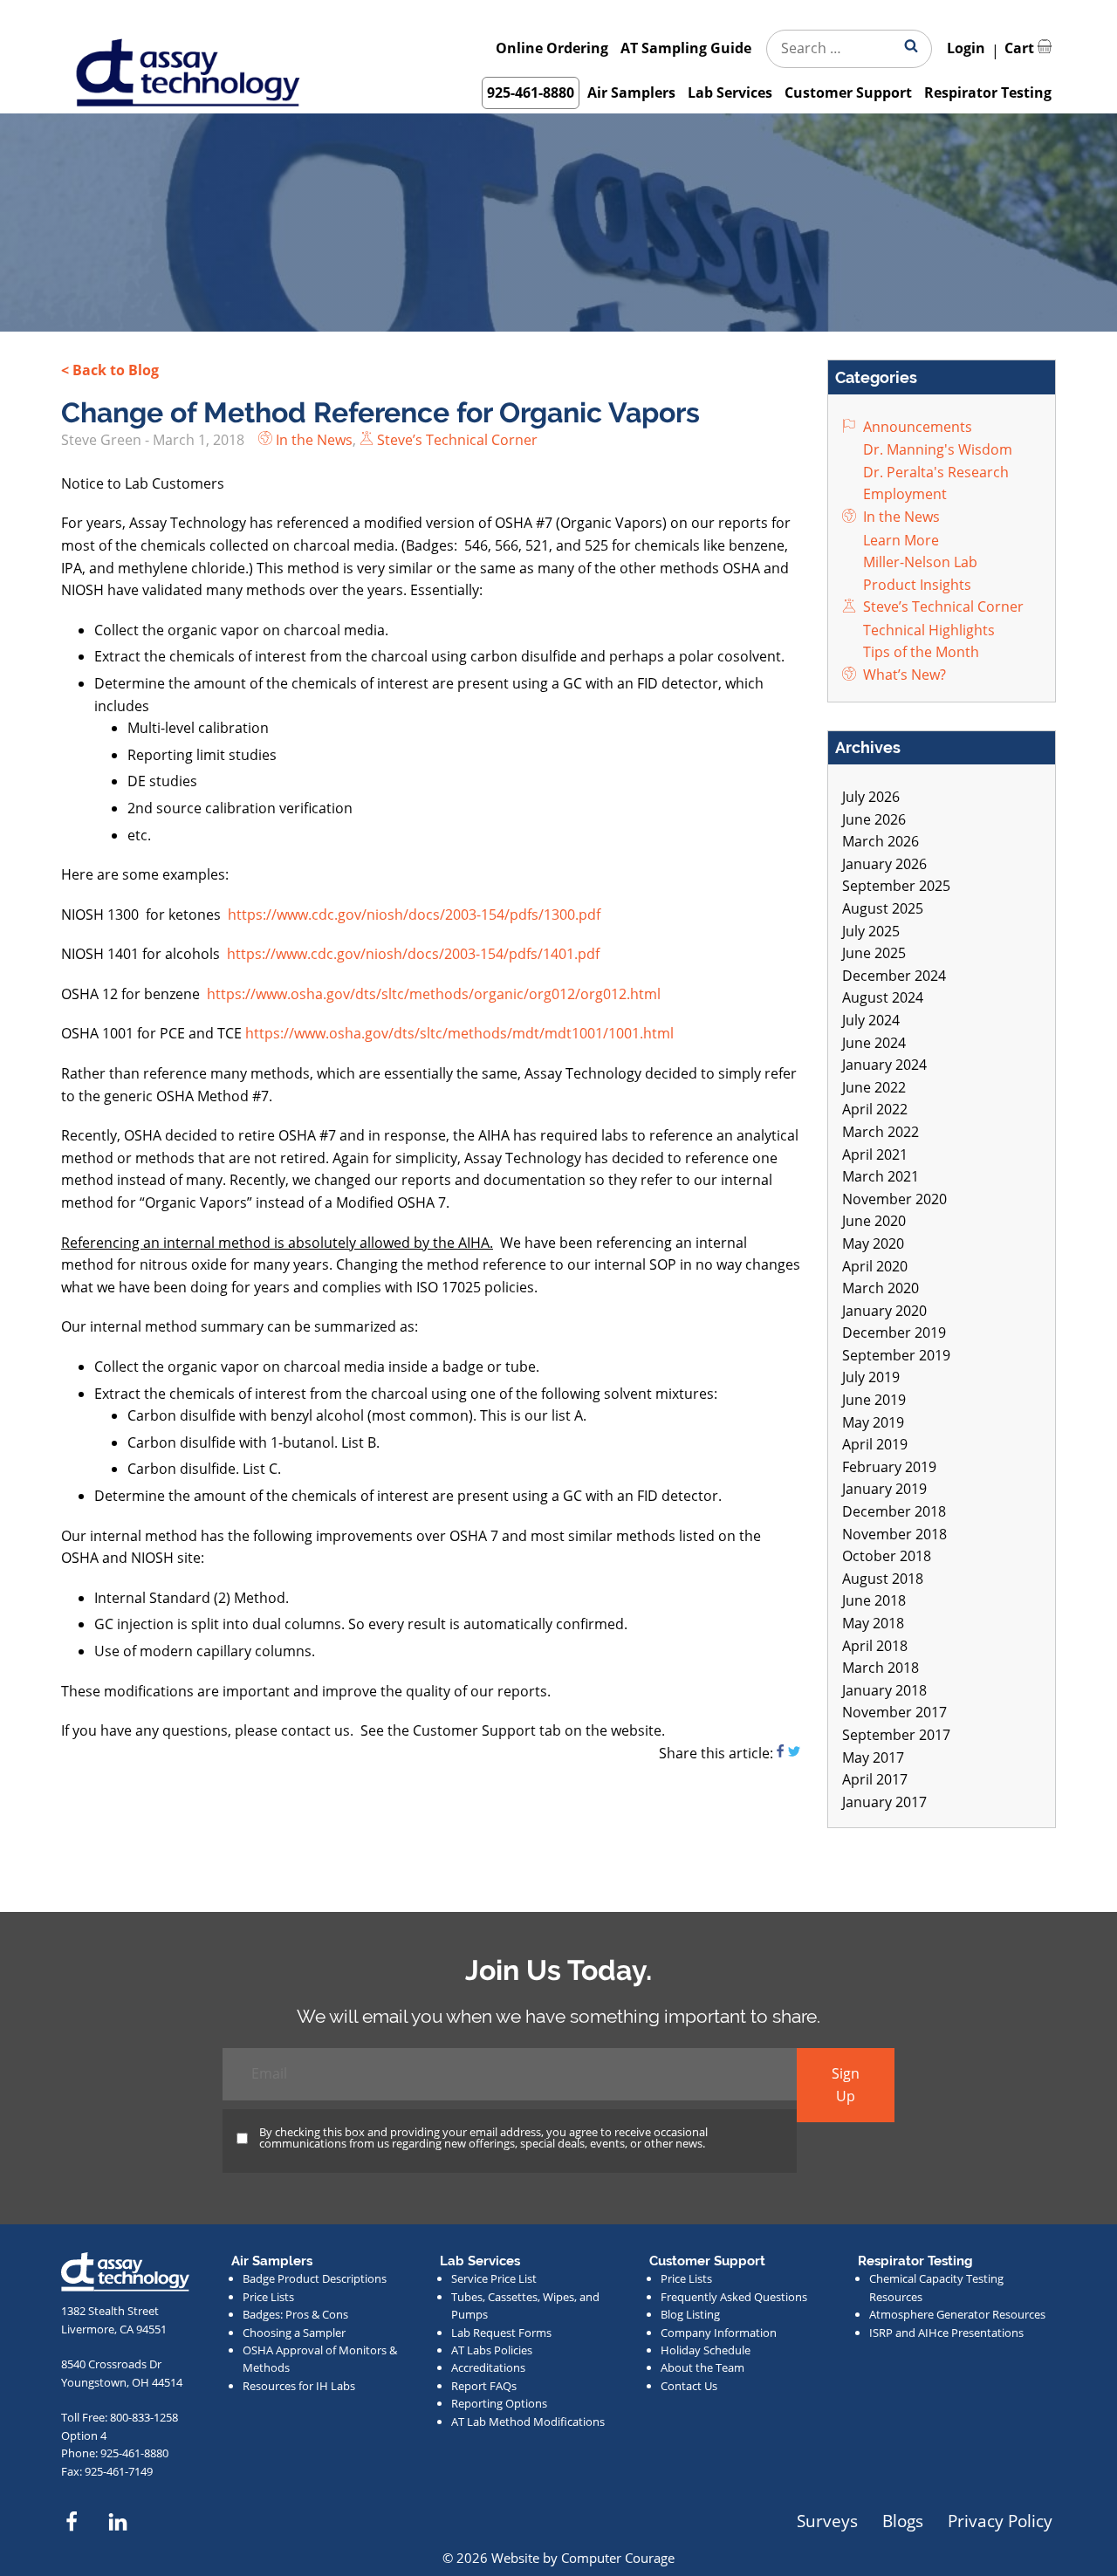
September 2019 (896, 1355)
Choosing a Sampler (294, 2333)
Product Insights (915, 585)
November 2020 (894, 1199)
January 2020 (884, 1311)
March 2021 (881, 1176)
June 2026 (874, 819)
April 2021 (875, 1154)
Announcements (916, 427)
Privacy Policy (1000, 2521)
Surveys (827, 2521)
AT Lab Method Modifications (528, 2422)
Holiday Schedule (706, 2350)
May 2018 (873, 1623)
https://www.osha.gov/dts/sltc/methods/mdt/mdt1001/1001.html (459, 1033)
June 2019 (874, 1400)
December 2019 (894, 1333)
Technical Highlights (927, 630)
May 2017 (873, 1757)
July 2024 (871, 1020)
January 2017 (884, 1802)
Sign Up (846, 2085)
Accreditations (488, 2367)
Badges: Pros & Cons (295, 2314)
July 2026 (871, 797)
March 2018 (881, 1668)
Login (966, 48)
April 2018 (875, 1646)
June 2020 (874, 1221)
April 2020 (875, 1266)
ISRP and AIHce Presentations (946, 2333)
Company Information (719, 2333)
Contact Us (689, 2386)
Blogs (903, 2521)
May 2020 (873, 1243)
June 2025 (874, 953)
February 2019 (889, 1467)
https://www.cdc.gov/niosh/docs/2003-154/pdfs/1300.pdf (414, 915)
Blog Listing (690, 2314)
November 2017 (894, 1712)
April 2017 (875, 1779)
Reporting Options (499, 2403)
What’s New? (903, 675)
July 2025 (871, 931)
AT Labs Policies (492, 2350)
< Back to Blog (110, 370)
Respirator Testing (988, 92)
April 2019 (875, 1444)
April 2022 (875, 1109)
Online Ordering (552, 48)
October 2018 (887, 1556)
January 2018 (884, 1690)
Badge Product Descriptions (315, 2278)
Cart (1021, 48)
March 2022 (881, 1132)
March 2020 (881, 1288)
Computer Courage (618, 2558)
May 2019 (873, 1422)
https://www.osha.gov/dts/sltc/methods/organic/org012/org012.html (434, 994)
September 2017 (896, 1735)
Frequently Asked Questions (734, 2297)
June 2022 (874, 1087)
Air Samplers (631, 92)
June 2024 (874, 1043)
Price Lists (268, 2297)
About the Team (702, 2367)
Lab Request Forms (501, 2333)
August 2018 (883, 1579)
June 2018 (874, 1600)
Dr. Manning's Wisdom (936, 449)
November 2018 (894, 1534)
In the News (312, 440)
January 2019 (884, 1489)
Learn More (899, 540)
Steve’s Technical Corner (456, 440)
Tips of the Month (919, 652)
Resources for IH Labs (299, 2386)
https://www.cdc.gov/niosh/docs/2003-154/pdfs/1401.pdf (413, 954)
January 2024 (884, 1065)
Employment (903, 494)
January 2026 (884, 864)
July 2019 (871, 1377)
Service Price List (494, 2278)
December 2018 (894, 1511)
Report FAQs (484, 2386)
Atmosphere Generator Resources (957, 2314)
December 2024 (894, 976)
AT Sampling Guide (686, 48)
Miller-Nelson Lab (918, 562)
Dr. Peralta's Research (934, 472)
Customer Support (848, 92)
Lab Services (730, 92)
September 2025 (896, 886)
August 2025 (883, 908)
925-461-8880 (531, 92)
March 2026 (881, 841)
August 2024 (883, 997)
